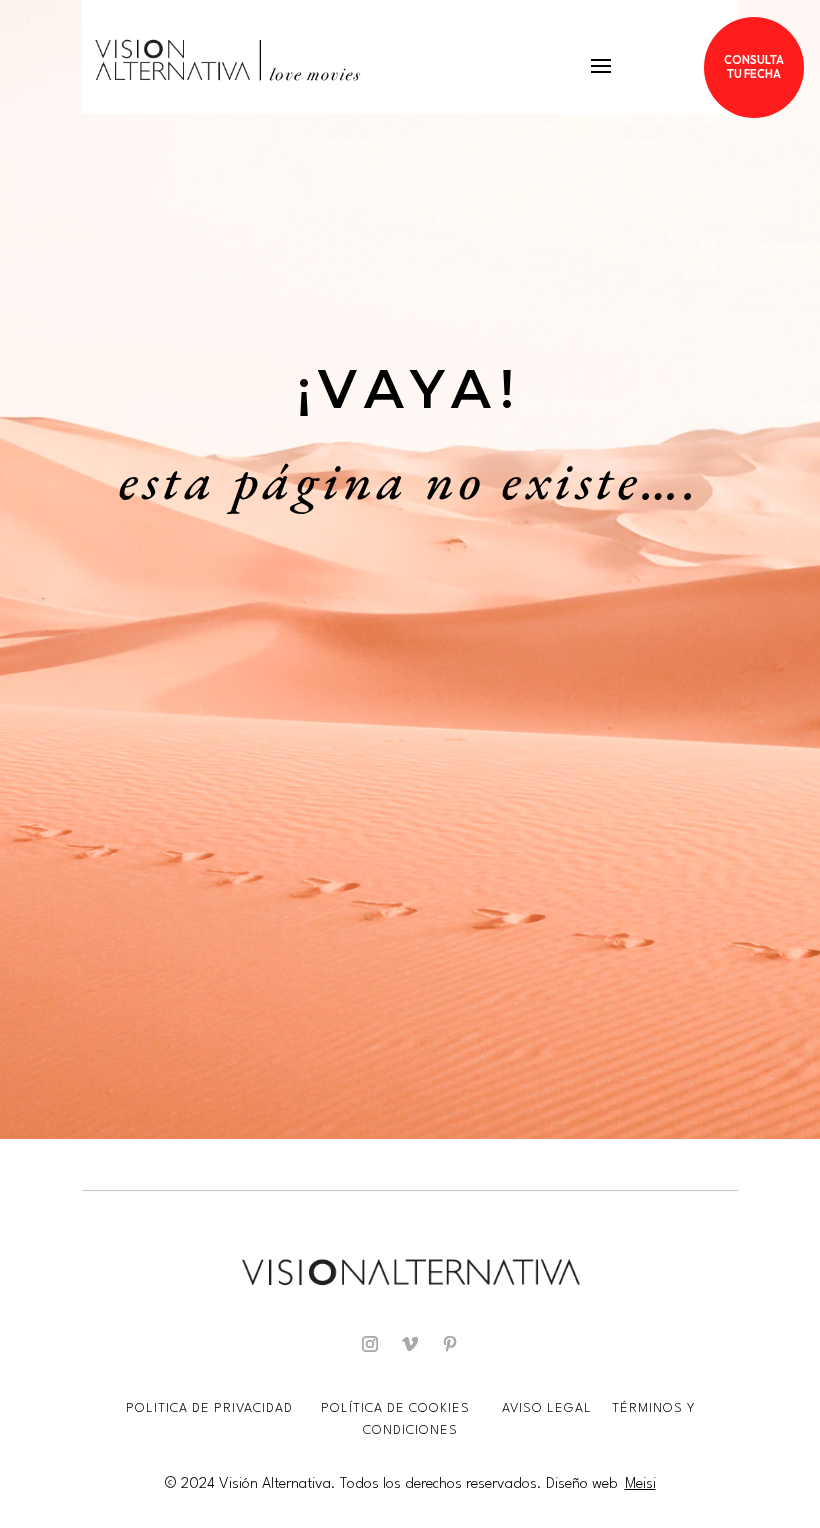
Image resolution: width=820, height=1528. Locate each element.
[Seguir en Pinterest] (450, 1344)
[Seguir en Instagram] (370, 1344)
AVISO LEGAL (549, 1408)
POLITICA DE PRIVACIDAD (211, 1408)
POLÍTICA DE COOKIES (395, 1408)
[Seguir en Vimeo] (410, 1344)
